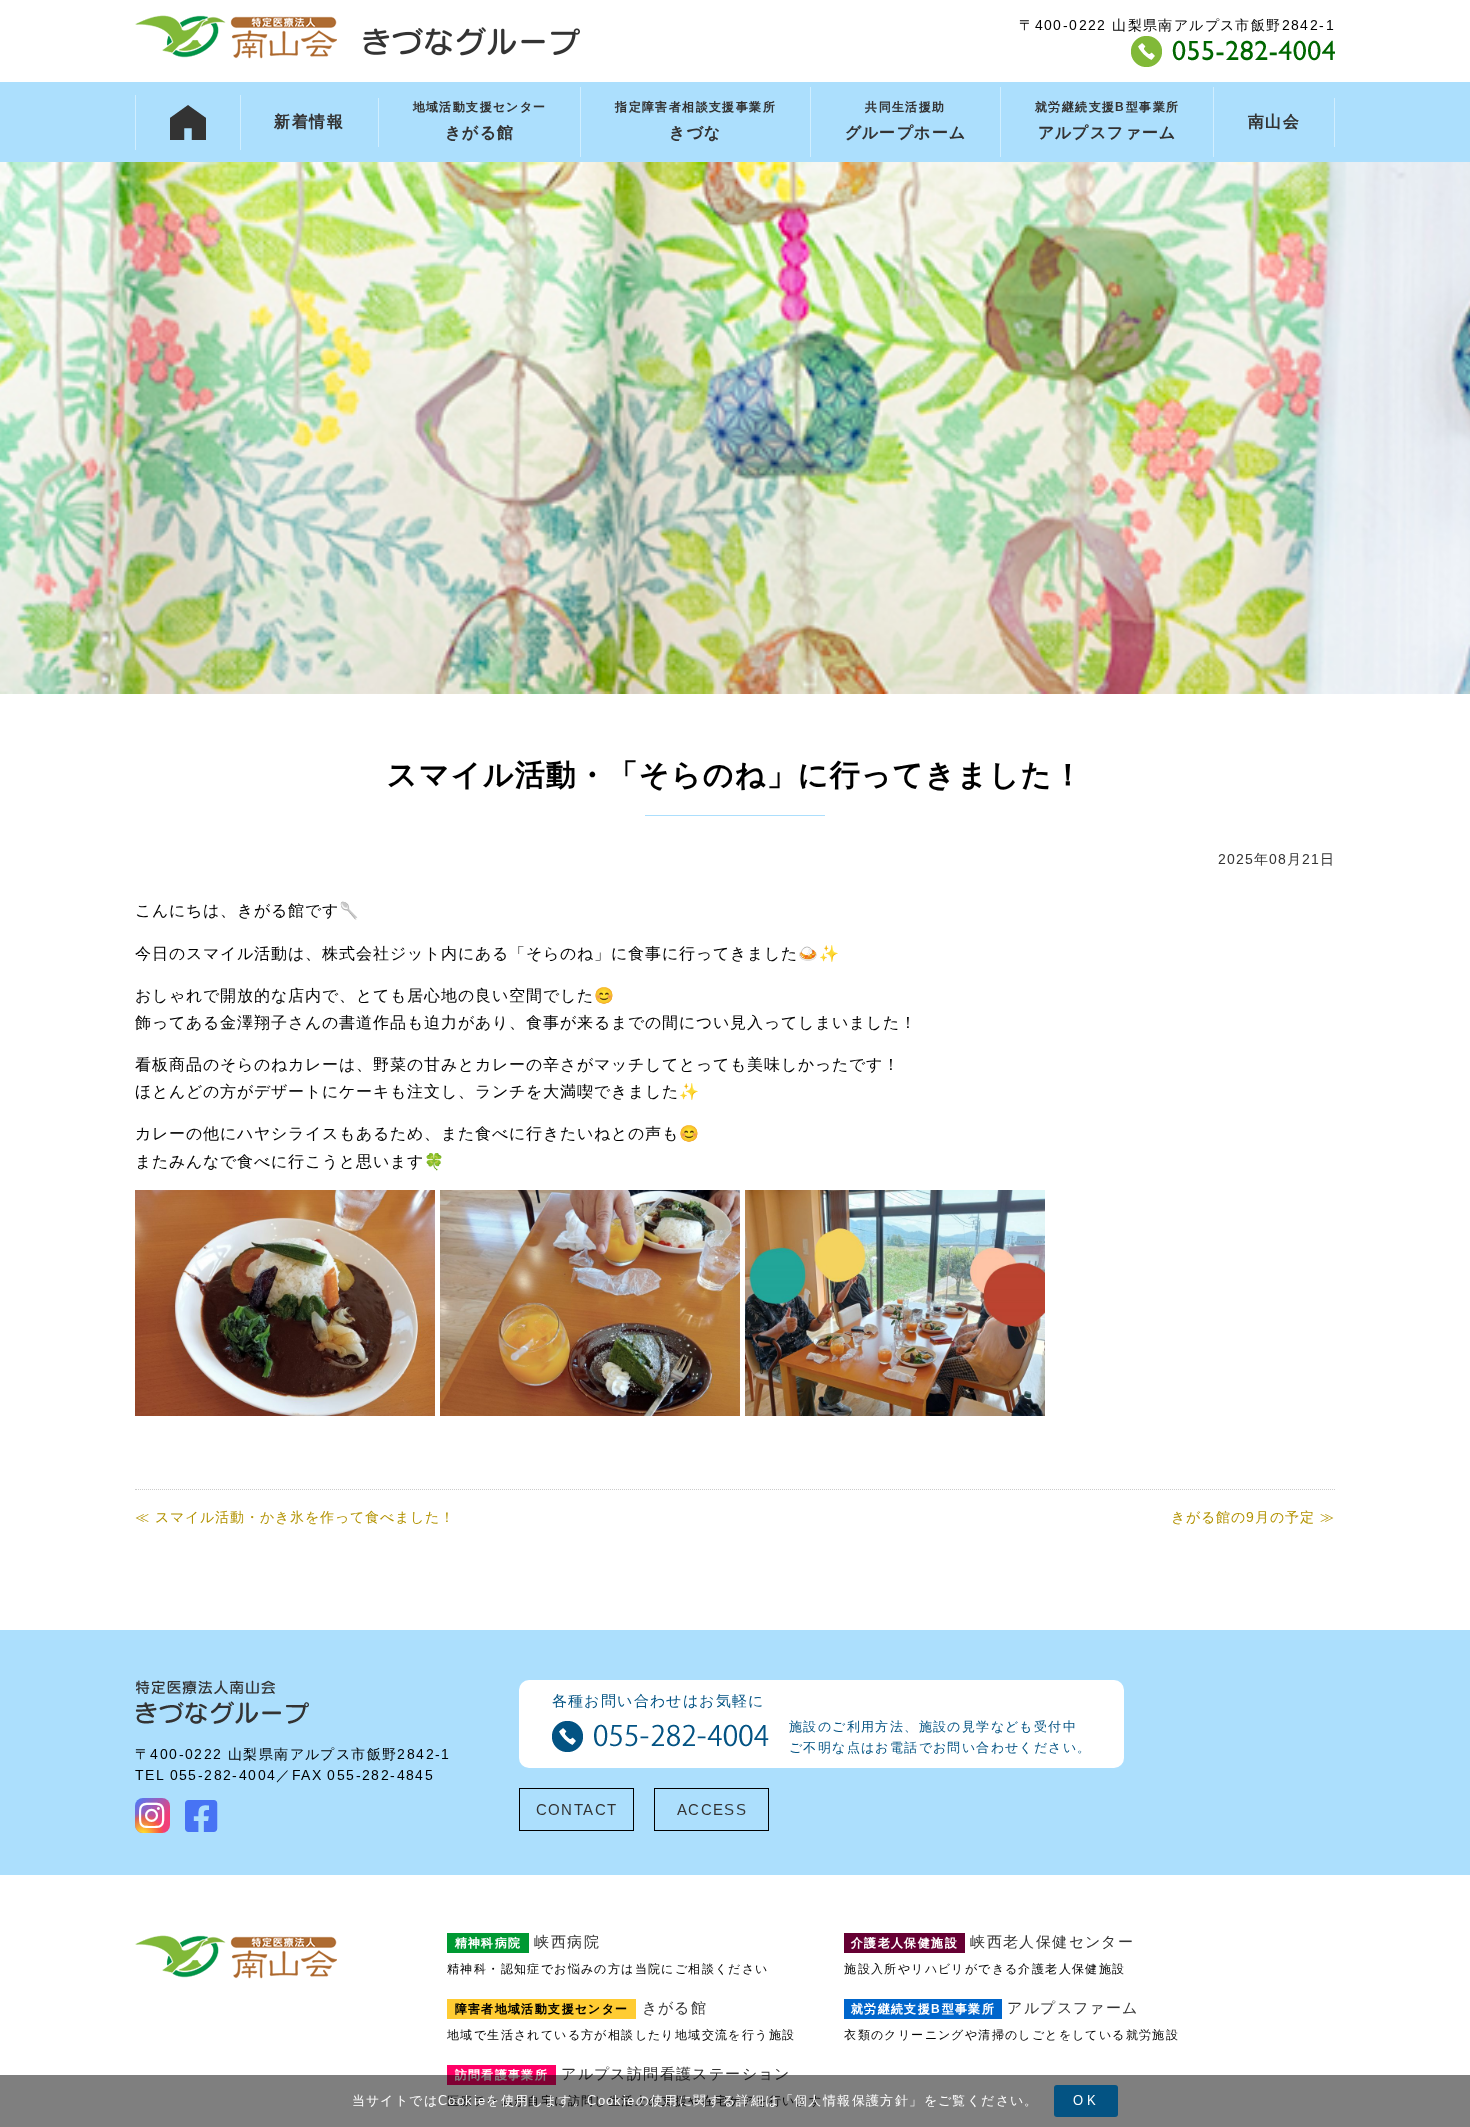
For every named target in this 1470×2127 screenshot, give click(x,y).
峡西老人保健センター (992, 1941)
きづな (695, 120)
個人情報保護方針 (851, 2100)
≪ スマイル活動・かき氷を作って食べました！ (295, 1517)
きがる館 (480, 120)
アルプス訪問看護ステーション (623, 2073)
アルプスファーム (1107, 120)
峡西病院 (527, 1941)
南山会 (1274, 121)
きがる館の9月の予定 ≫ (1253, 1517)
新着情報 (309, 121)
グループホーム (906, 120)
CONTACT (577, 1809)
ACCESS (712, 1809)
